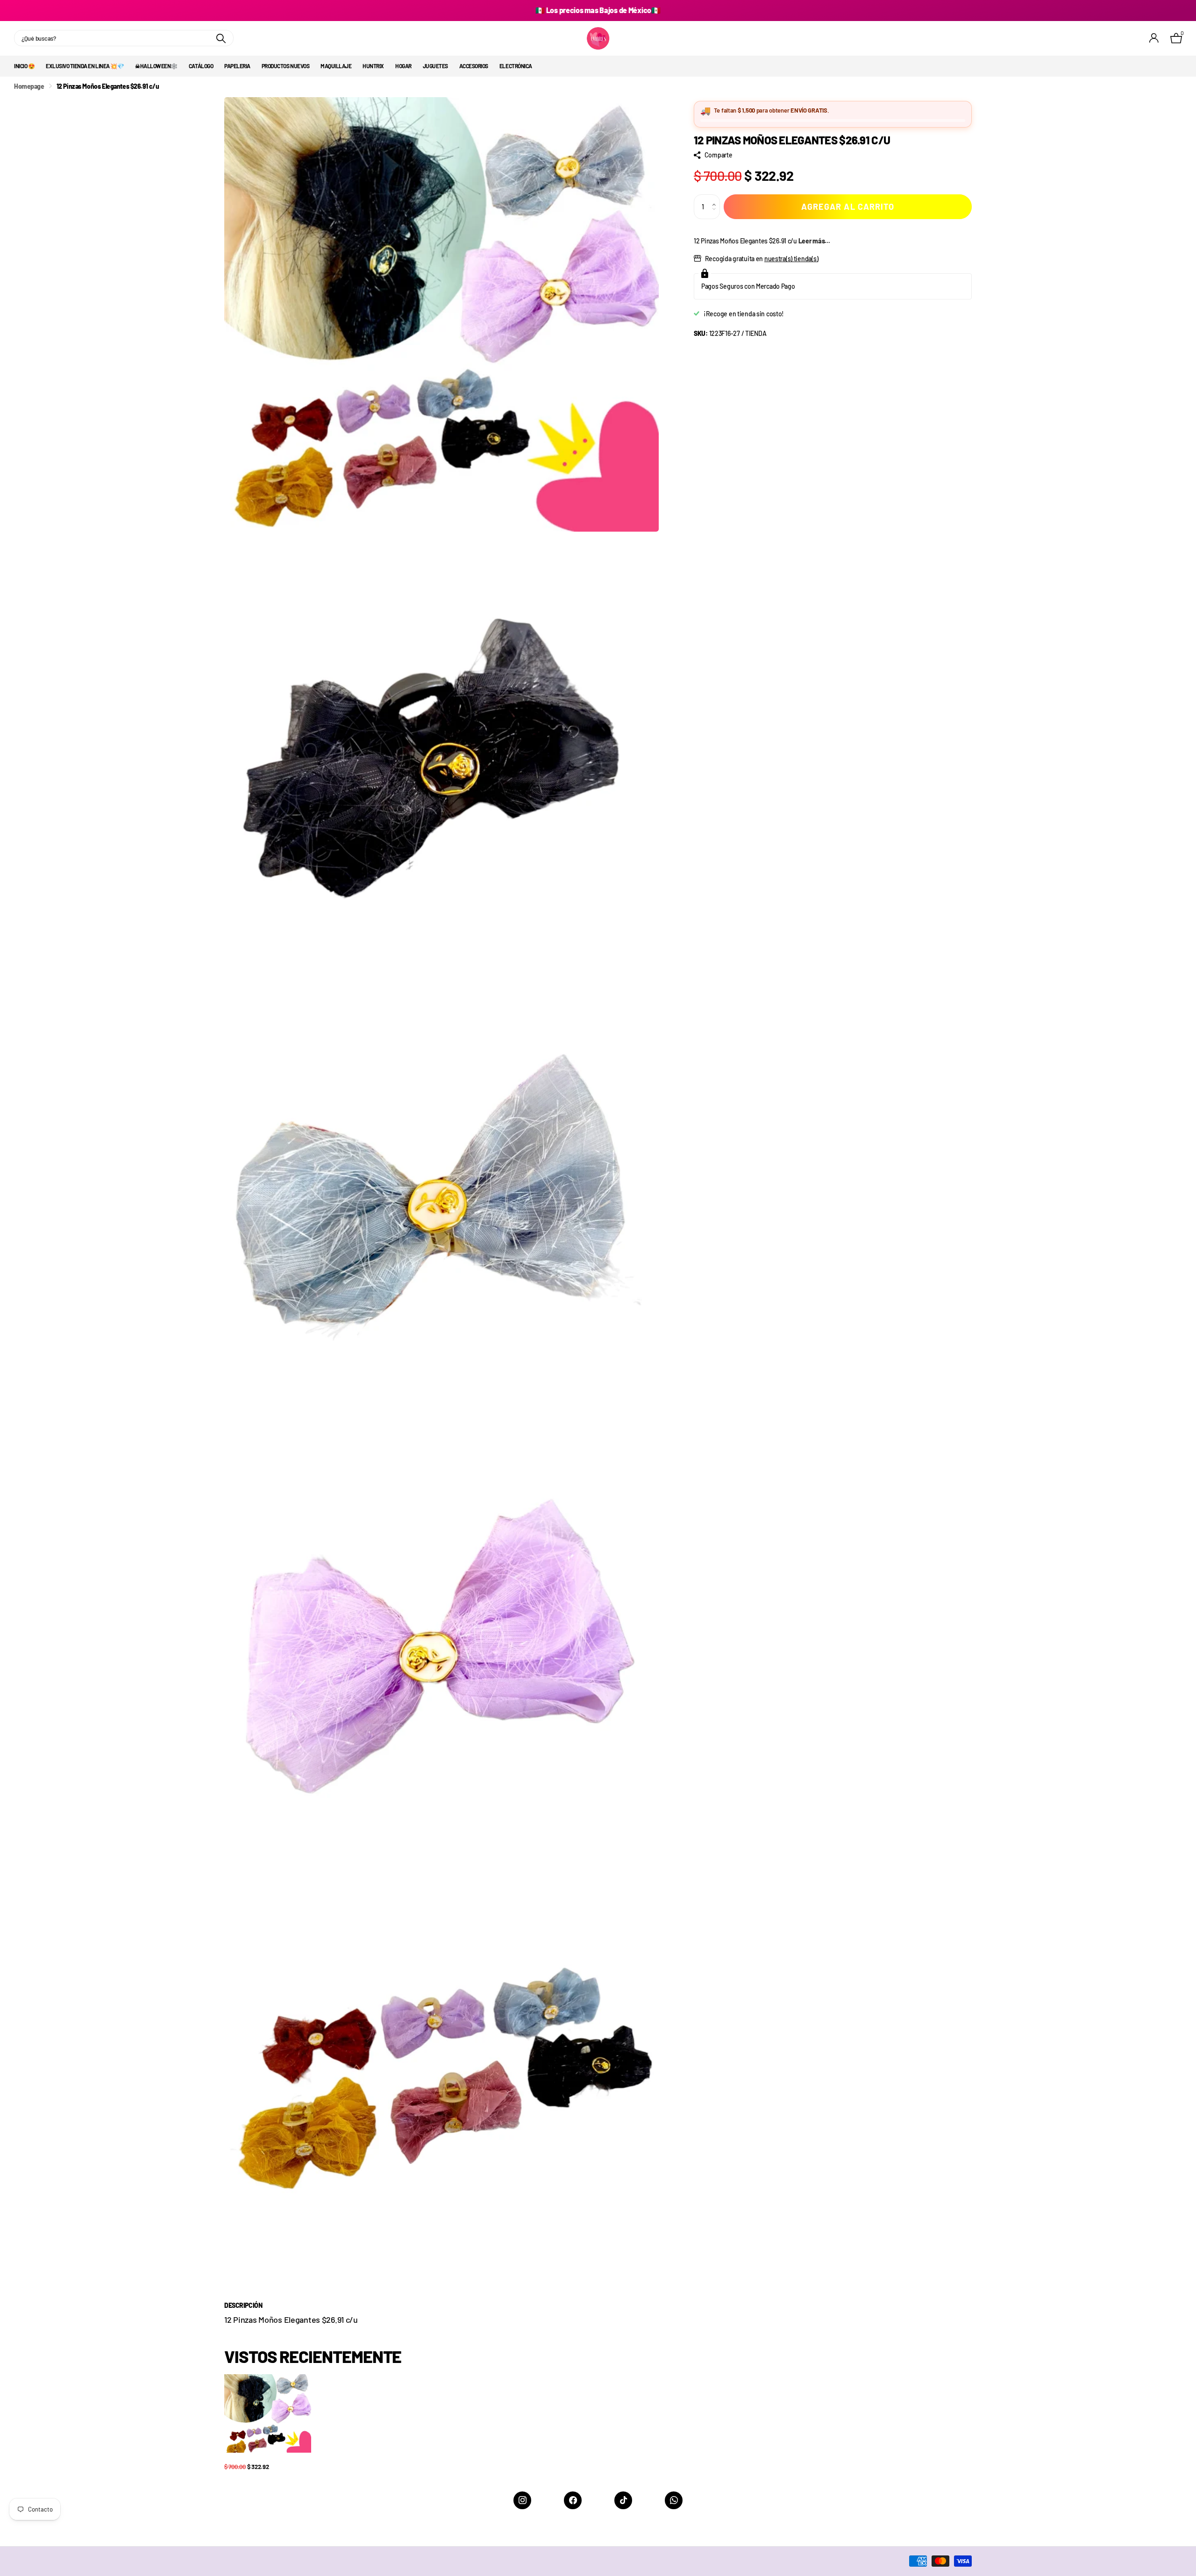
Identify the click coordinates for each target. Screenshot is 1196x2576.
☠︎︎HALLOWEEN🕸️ (156, 66)
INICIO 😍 (24, 66)
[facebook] (573, 2500)
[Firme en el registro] (1154, 38)
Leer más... (814, 241)
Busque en (221, 38)
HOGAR (403, 66)
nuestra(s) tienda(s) (791, 259)
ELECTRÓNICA (516, 66)
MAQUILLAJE (336, 66)
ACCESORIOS (474, 66)
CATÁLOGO (201, 66)
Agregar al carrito (848, 206)
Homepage (29, 86)
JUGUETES (435, 66)
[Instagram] (522, 2500)
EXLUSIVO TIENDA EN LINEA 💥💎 (85, 66)
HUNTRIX (373, 66)
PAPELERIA (237, 66)
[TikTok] (623, 2500)
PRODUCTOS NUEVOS (285, 66)
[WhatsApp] (674, 2500)
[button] (716, 198)
